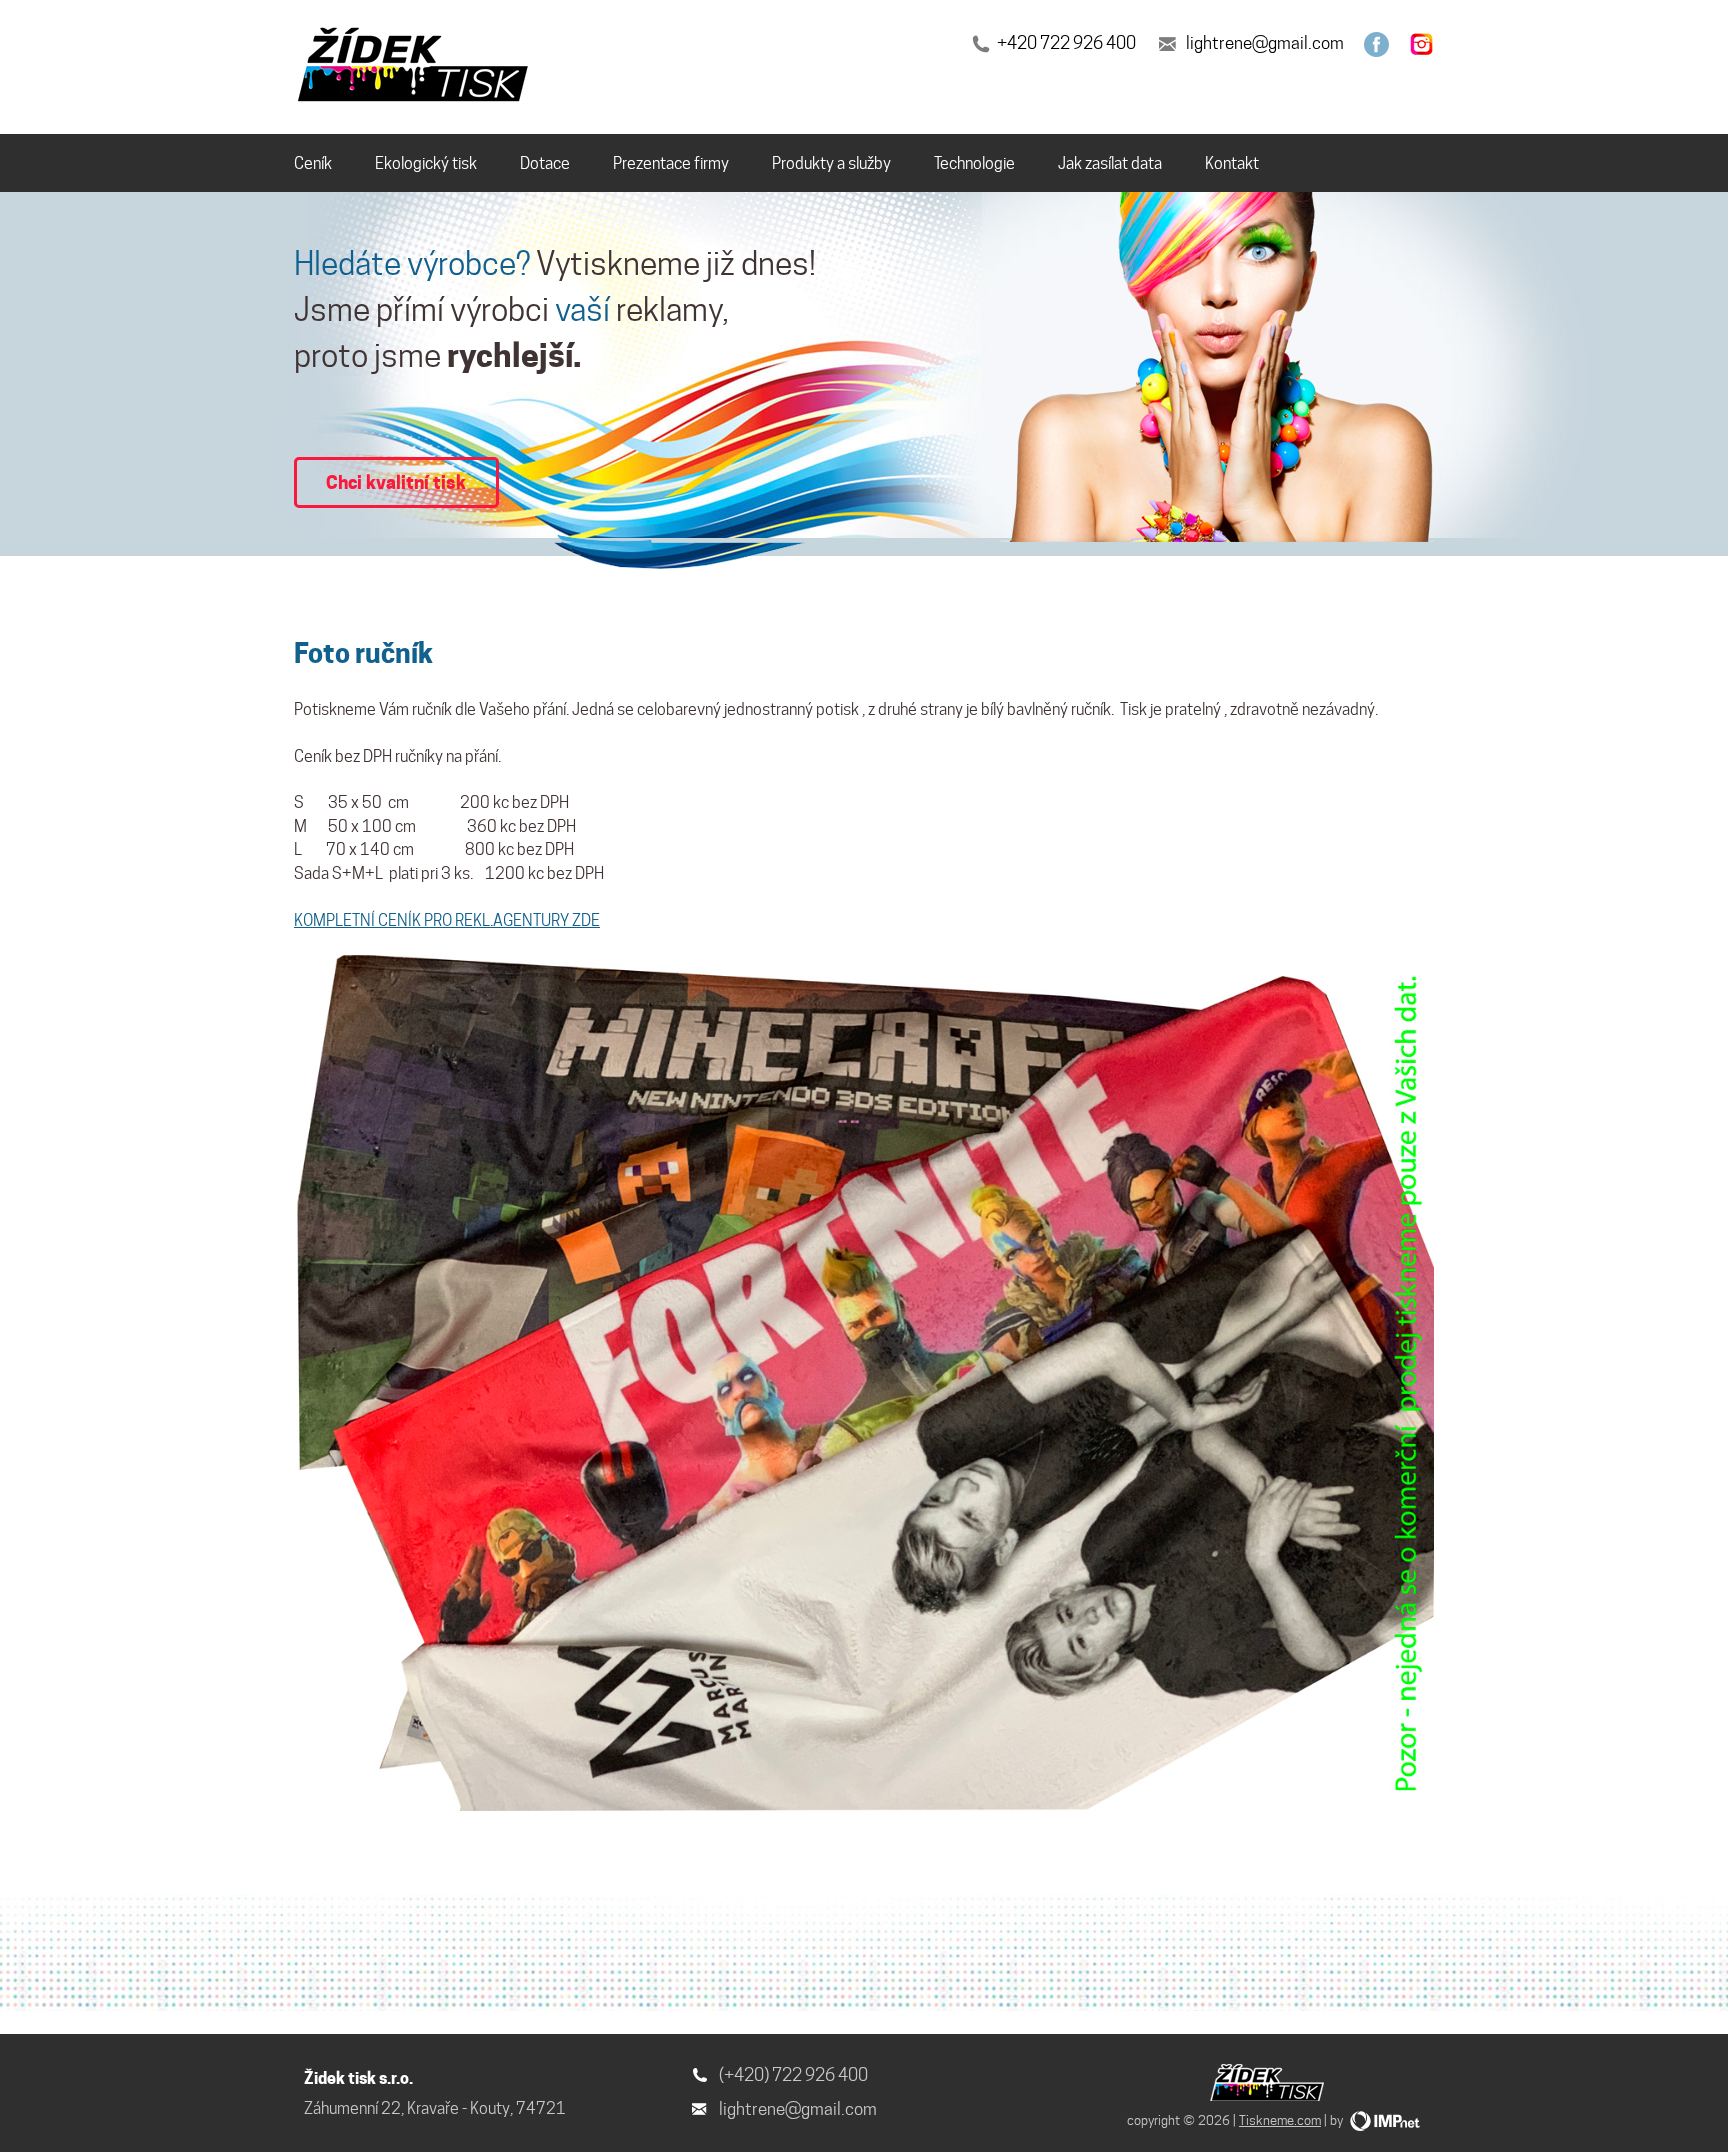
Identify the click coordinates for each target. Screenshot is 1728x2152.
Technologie (974, 163)
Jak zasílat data (1110, 163)
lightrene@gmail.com (1265, 43)
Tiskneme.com (1280, 2120)
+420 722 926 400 (1066, 43)
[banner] (416, 68)
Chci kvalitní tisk (396, 482)
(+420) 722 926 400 (793, 2075)
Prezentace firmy (671, 163)
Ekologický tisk (426, 163)
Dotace (545, 163)
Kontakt (1232, 163)
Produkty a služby (831, 163)
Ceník (313, 163)
